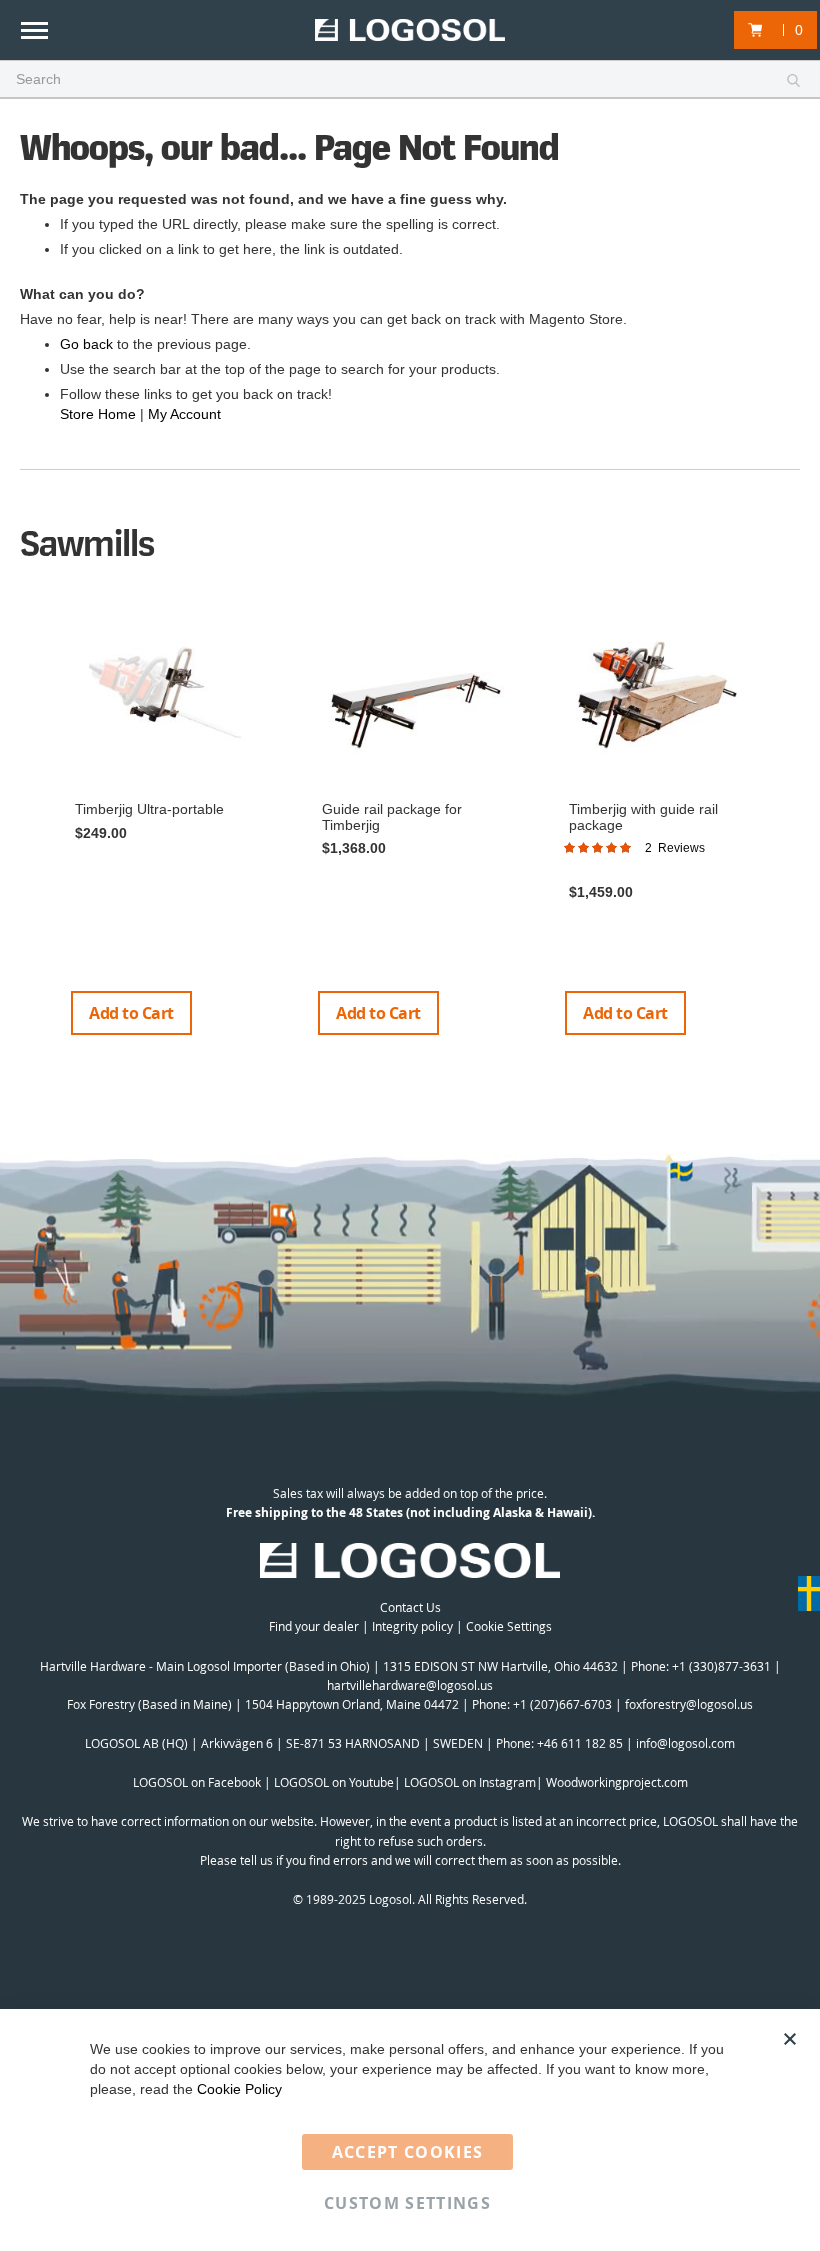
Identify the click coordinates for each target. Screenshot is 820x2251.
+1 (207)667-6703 (562, 1704)
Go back (86, 344)
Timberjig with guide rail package (643, 816)
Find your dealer (314, 1626)
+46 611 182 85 (580, 1743)
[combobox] (410, 80)
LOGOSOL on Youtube (334, 1782)
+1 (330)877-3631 (721, 1666)
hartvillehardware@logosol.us (410, 1685)
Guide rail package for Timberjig (392, 816)
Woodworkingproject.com (617, 1782)
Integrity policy (412, 1626)
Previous (30, 829)
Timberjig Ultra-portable (149, 809)
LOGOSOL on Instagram (470, 1782)
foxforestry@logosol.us (689, 1704)
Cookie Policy (239, 2089)
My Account (184, 414)
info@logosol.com (685, 1743)
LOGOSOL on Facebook (197, 1782)
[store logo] (410, 30)
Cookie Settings (509, 1626)
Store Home (98, 414)
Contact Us (410, 1607)
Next (792, 829)
